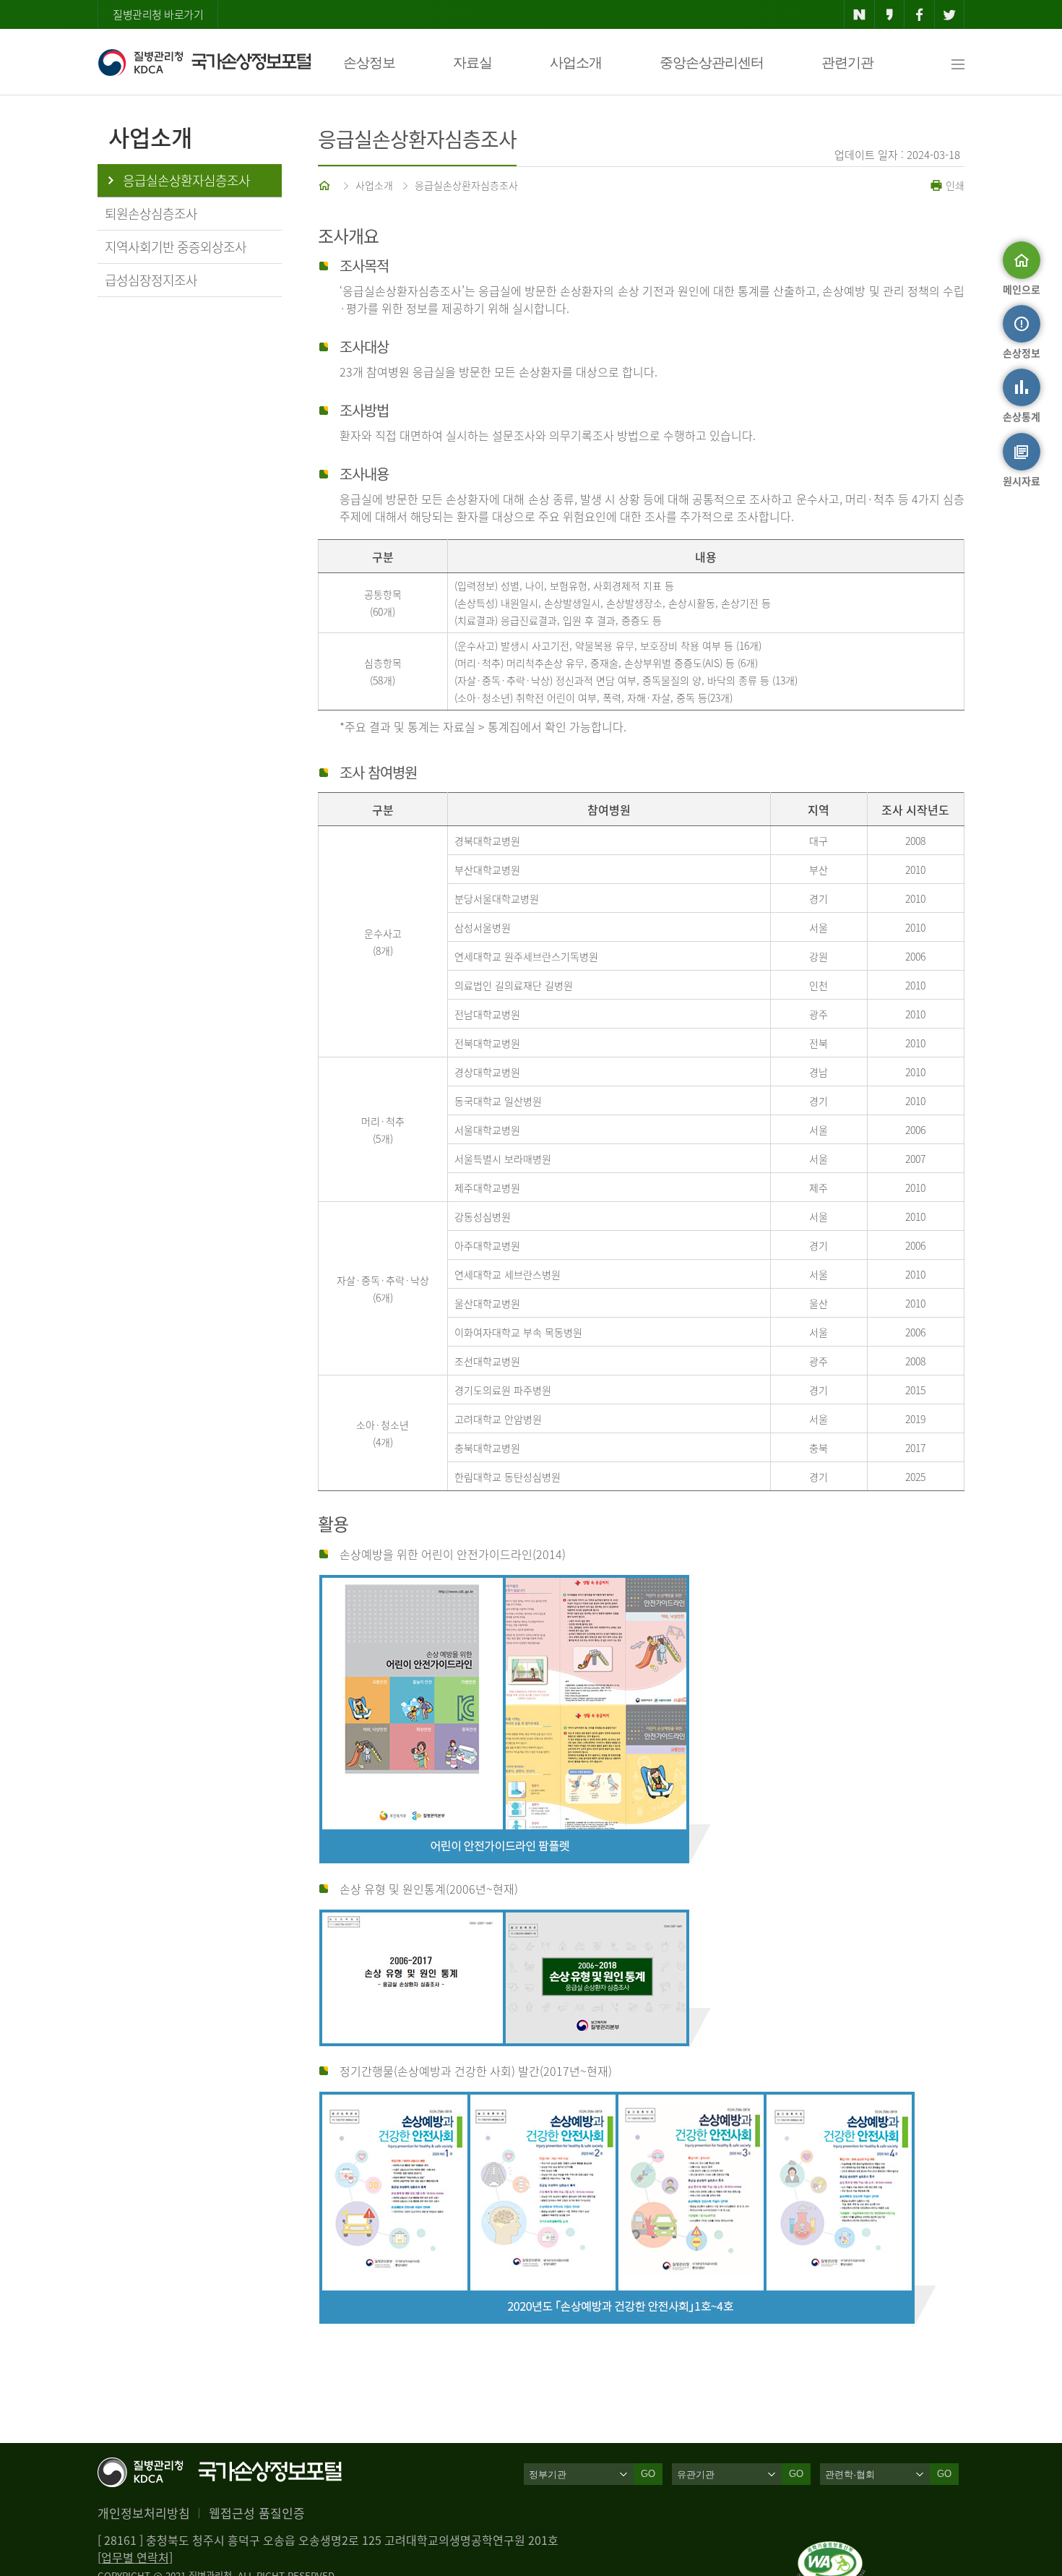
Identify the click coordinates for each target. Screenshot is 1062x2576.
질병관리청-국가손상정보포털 (204, 62)
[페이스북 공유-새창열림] (919, 14)
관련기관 (847, 63)
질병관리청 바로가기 (158, 14)
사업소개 (576, 63)
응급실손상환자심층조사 (466, 185)
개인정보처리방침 (144, 2513)
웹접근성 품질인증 (257, 2513)
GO (648, 2474)
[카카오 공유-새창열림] (890, 14)
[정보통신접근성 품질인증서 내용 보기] (831, 2550)
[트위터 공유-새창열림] (950, 14)
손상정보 (369, 63)
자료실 (472, 63)
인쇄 (954, 185)
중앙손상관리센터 (712, 63)
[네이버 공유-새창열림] (859, 14)
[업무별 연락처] (135, 2557)
